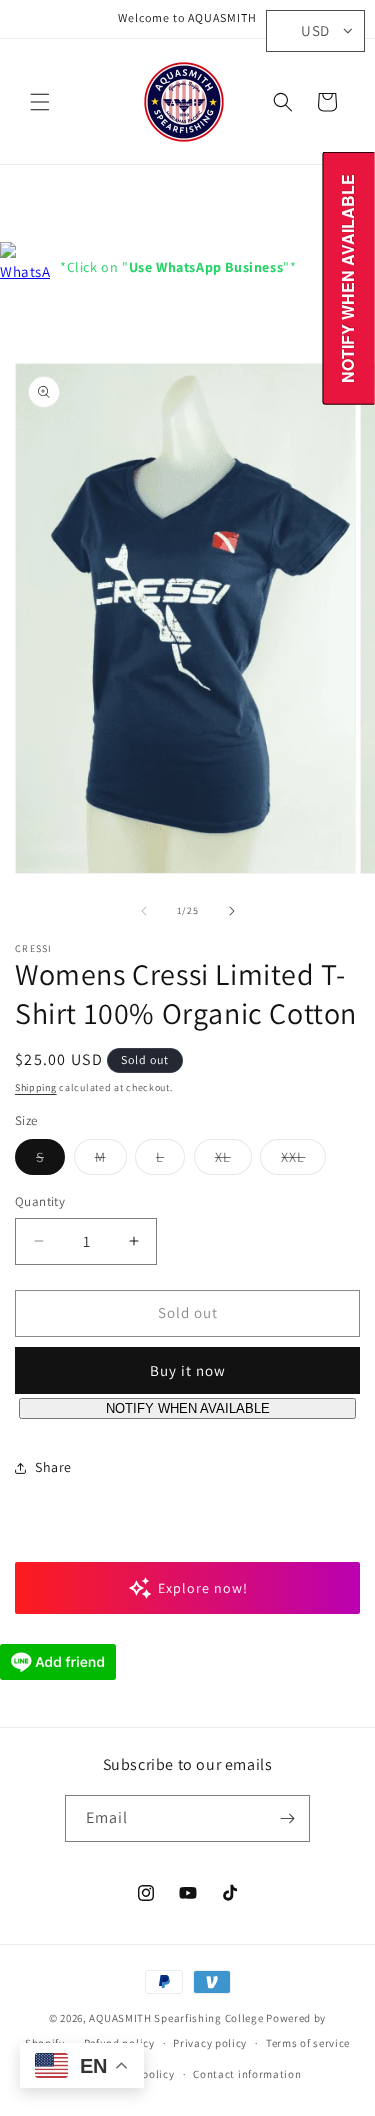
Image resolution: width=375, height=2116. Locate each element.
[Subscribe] (287, 1818)
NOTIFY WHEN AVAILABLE (188, 1408)
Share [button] (53, 1467)
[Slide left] (144, 911)
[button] (40, 102)
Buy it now (188, 1370)
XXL (303, 1161)
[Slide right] (232, 911)
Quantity (40, 1201)
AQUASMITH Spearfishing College (176, 2018)
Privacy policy (210, 2043)
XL (233, 1161)
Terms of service (308, 2043)
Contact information (247, 2074)
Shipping (36, 1087)
